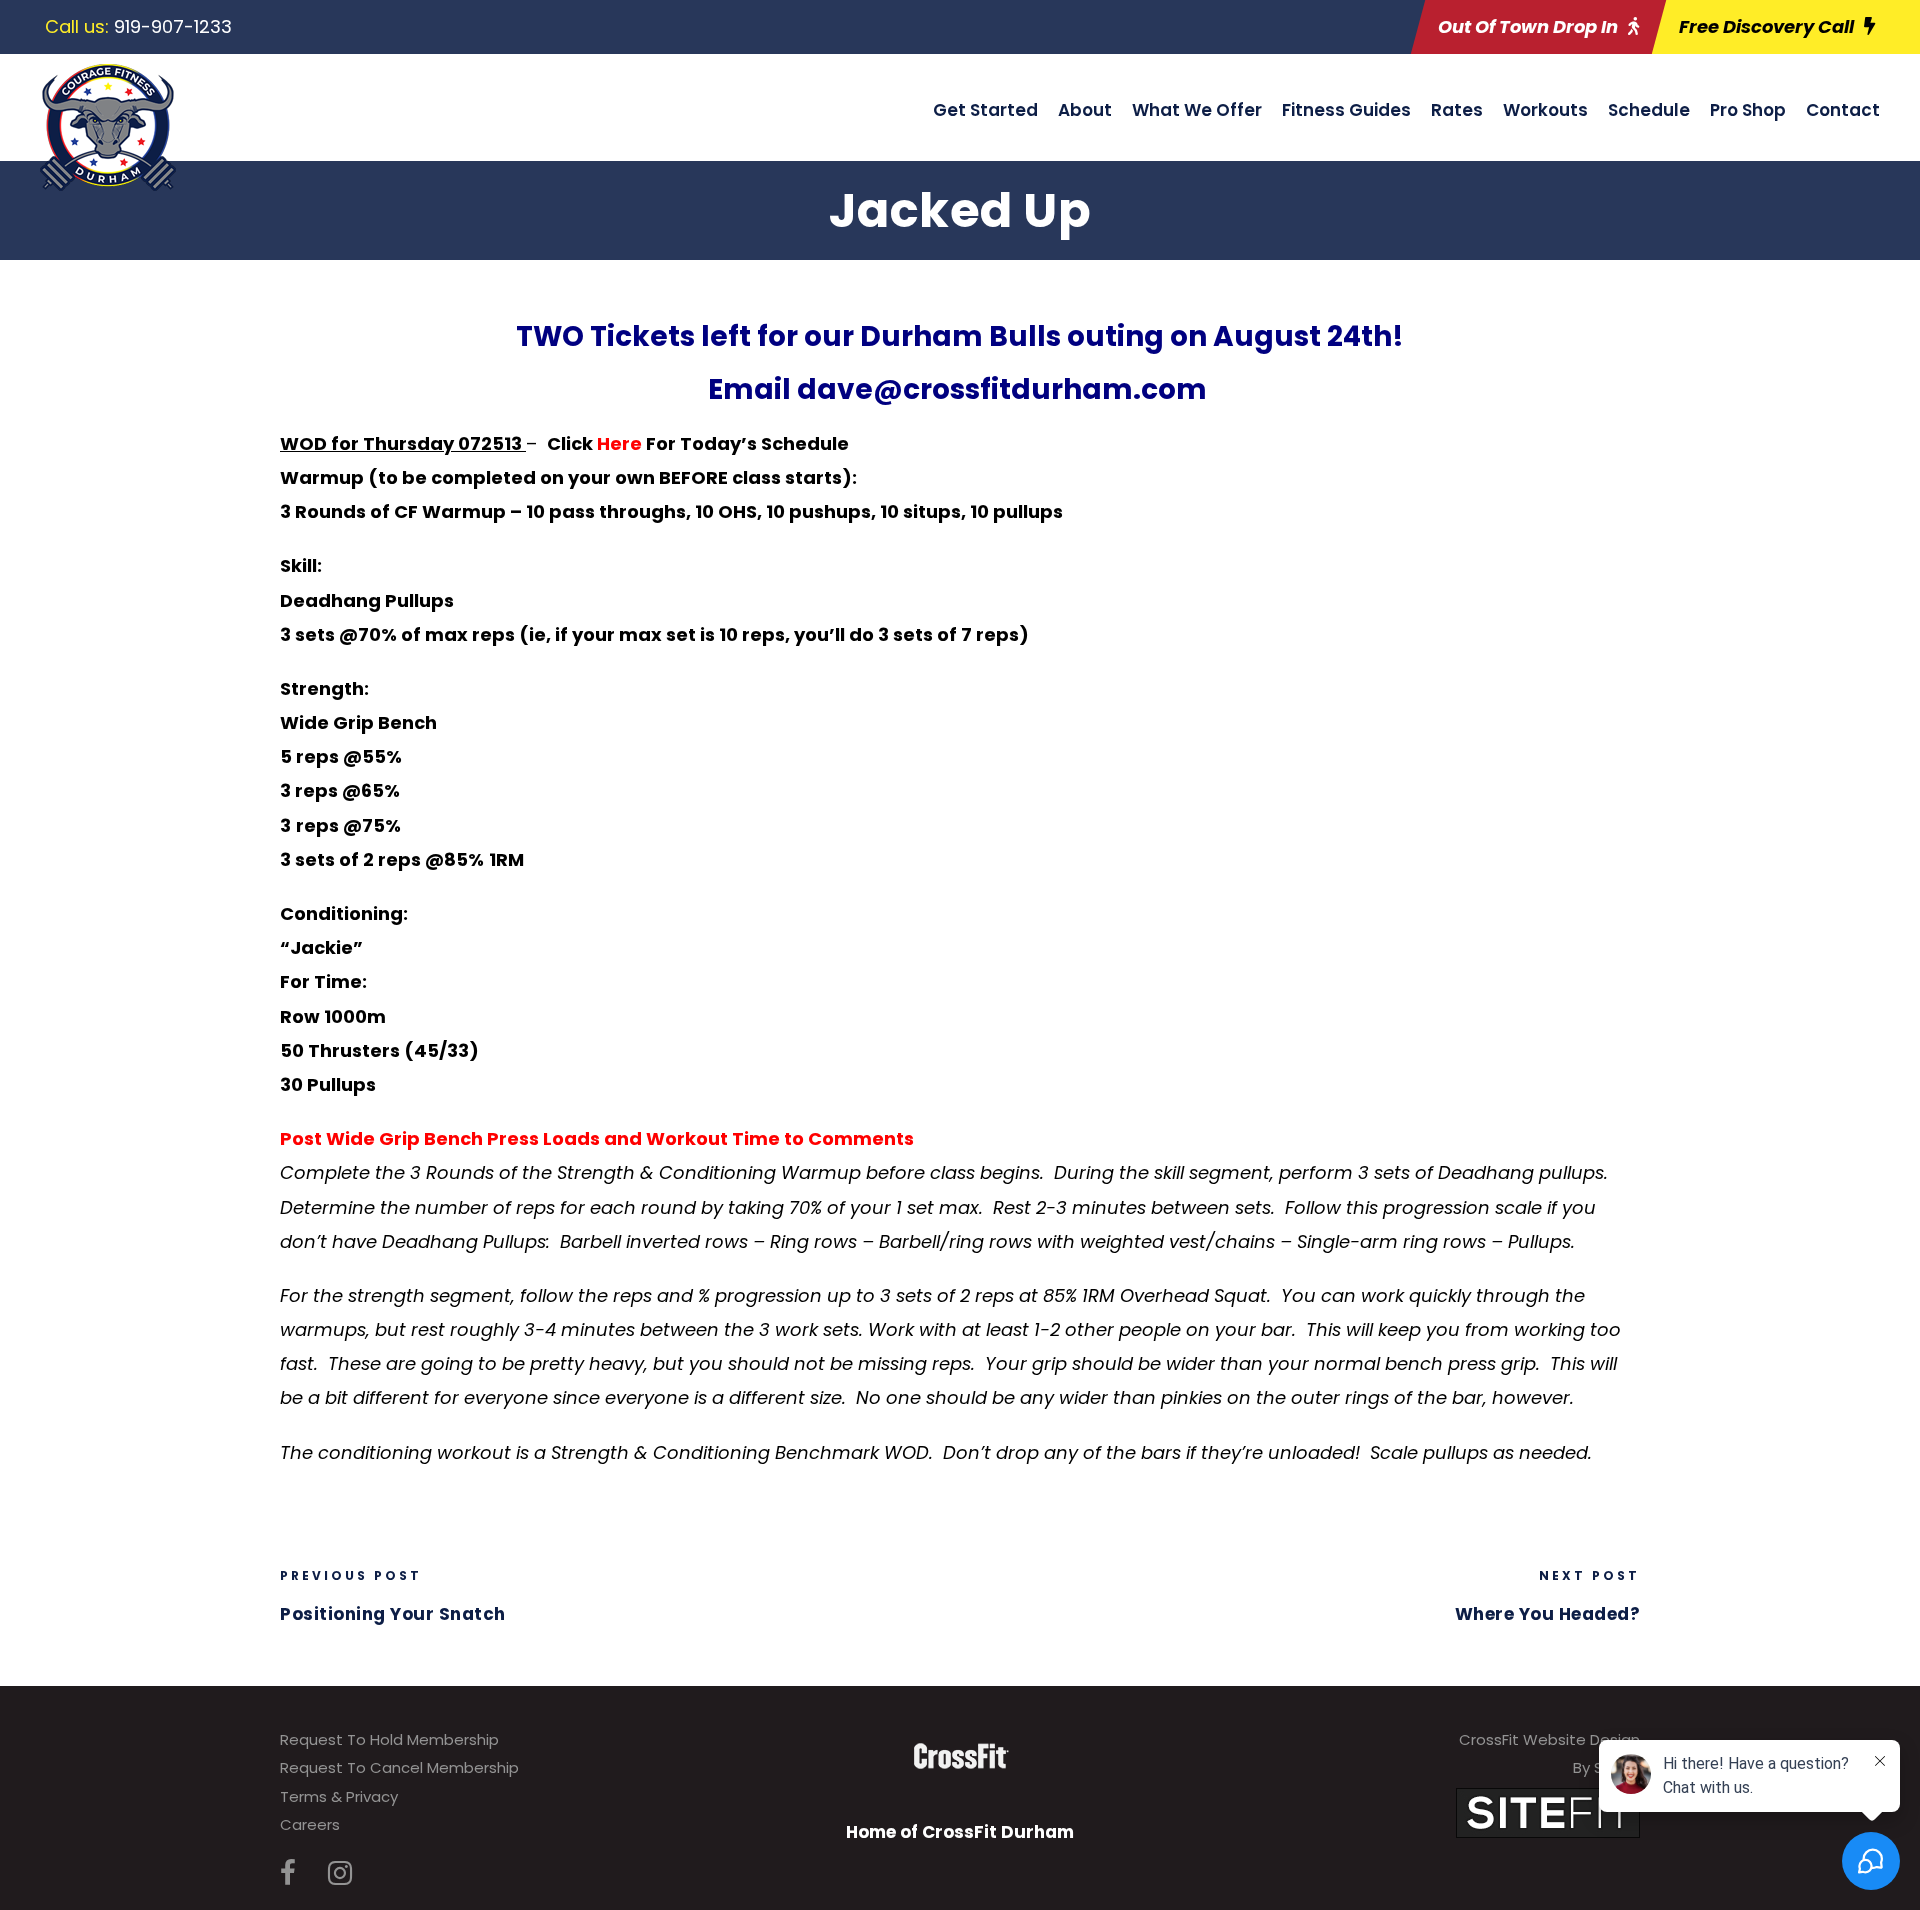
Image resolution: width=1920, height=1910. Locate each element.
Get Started (985, 110)
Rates (1457, 110)
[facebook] (288, 1873)
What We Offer (1197, 110)
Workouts (1545, 110)
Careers (310, 1824)
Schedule (1649, 110)
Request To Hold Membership (389, 1739)
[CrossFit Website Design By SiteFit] (1548, 1811)
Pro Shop (1748, 110)
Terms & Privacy (339, 1796)
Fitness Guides (1346, 110)
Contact (1843, 110)
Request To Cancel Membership (399, 1767)
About (1085, 110)
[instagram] (340, 1873)
